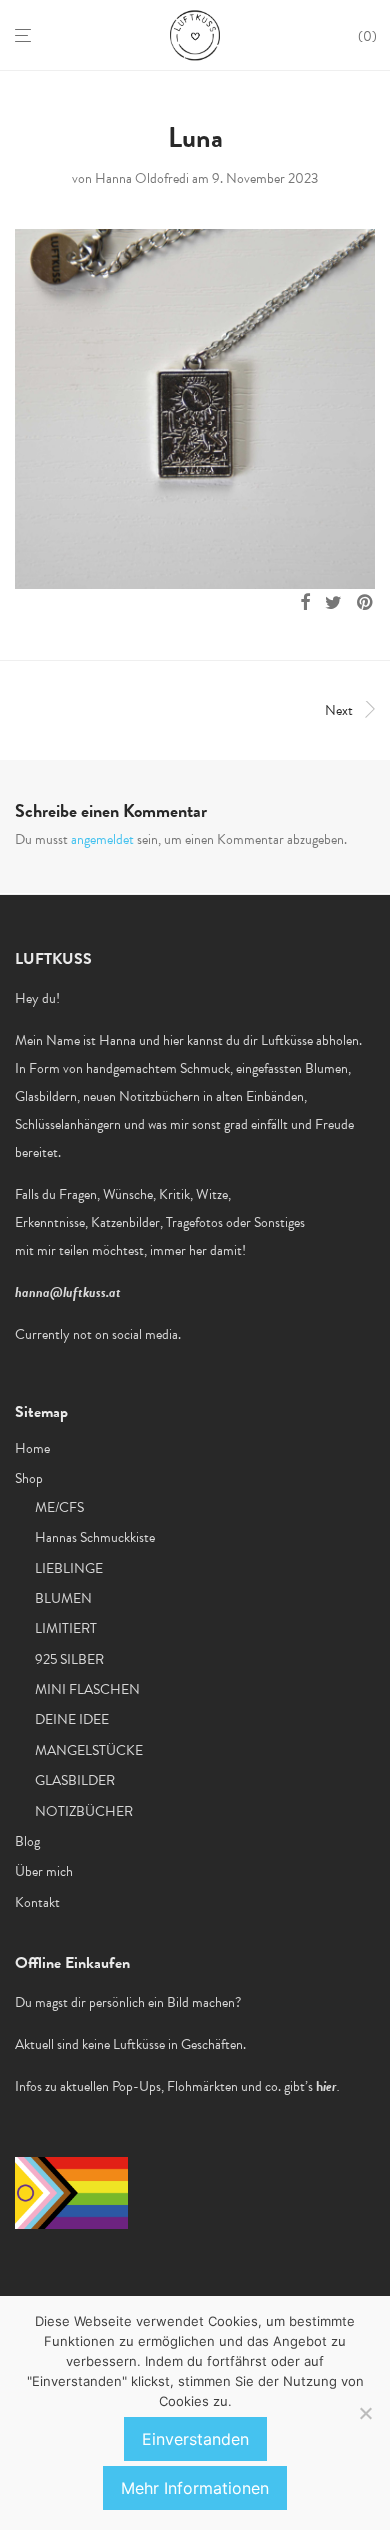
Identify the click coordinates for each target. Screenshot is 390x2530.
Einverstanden (195, 2439)
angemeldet (102, 839)
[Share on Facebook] (305, 603)
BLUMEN (63, 1598)
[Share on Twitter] (333, 603)
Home (32, 1448)
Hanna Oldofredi (142, 178)
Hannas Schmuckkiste (95, 1537)
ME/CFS (59, 1507)
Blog (27, 1841)
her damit (215, 1250)
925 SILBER (69, 1659)
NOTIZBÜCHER (84, 1811)
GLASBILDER (75, 1780)
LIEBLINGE (69, 1568)
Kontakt (37, 1902)
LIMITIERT (66, 1628)
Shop (29, 1478)
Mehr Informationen (195, 2488)
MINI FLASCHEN (87, 1689)
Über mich (44, 1871)
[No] (365, 2413)
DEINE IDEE (72, 1719)
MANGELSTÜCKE (89, 1750)
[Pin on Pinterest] (366, 603)
